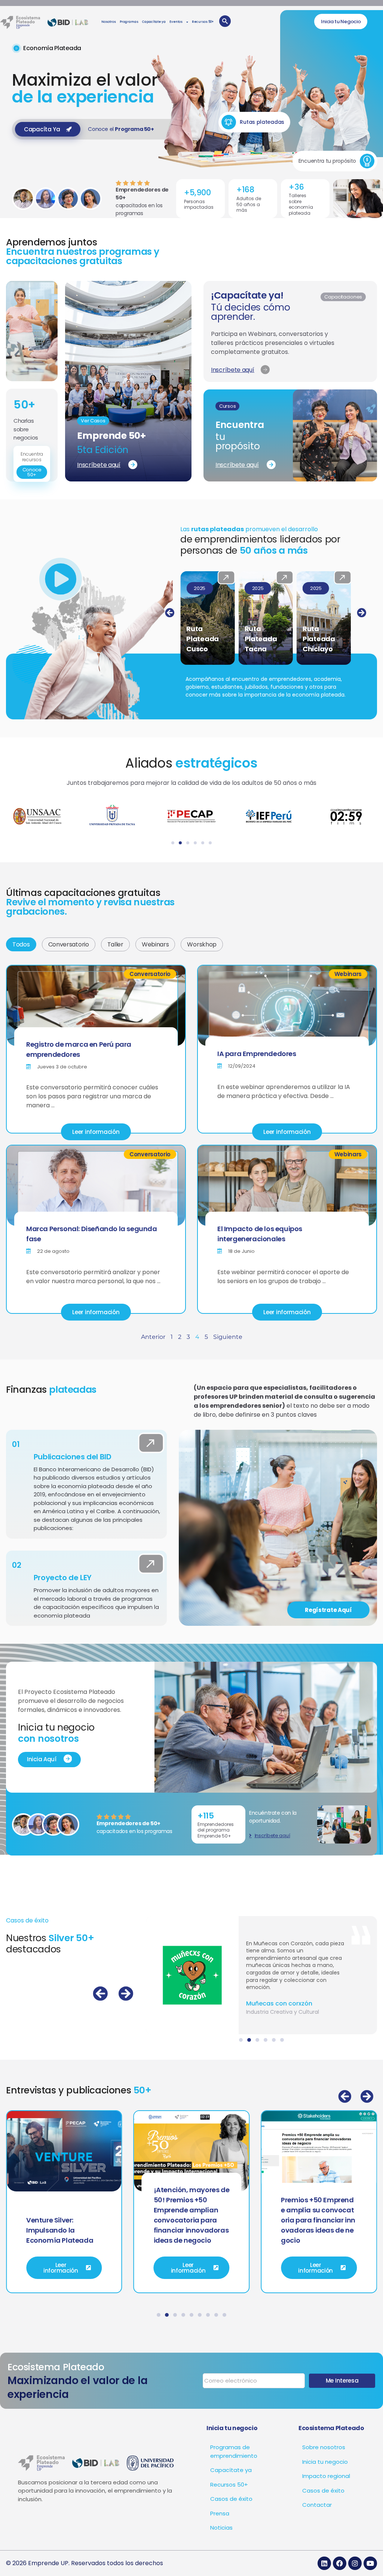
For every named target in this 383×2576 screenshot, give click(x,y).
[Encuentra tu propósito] (367, 161)
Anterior (153, 1337)
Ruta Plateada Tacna (203, 639)
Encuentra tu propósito (327, 161)
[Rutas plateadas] (229, 122)
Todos (21, 944)
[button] (170, 613)
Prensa (220, 2513)
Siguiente (228, 1337)
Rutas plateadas (262, 122)
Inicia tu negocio (325, 2462)
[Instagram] (355, 2563)
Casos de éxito (231, 2499)
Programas (129, 22)
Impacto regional (326, 2476)
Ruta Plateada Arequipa (319, 639)
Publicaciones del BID (73, 1457)
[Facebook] (340, 2563)
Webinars (155, 944)
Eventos (176, 22)
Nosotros (109, 22)
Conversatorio (69, 944)
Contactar (317, 2505)
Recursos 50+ (203, 22)
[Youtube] (370, 2563)
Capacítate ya (154, 22)
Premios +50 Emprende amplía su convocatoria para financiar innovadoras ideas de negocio (191, 2220)
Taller (115, 944)
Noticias (221, 2528)
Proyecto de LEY (63, 1578)
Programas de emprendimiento (234, 2451)
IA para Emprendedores (257, 1054)
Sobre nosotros (324, 2447)
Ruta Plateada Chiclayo (261, 639)
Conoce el (121, 129)
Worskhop (202, 944)
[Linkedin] (324, 2563)
